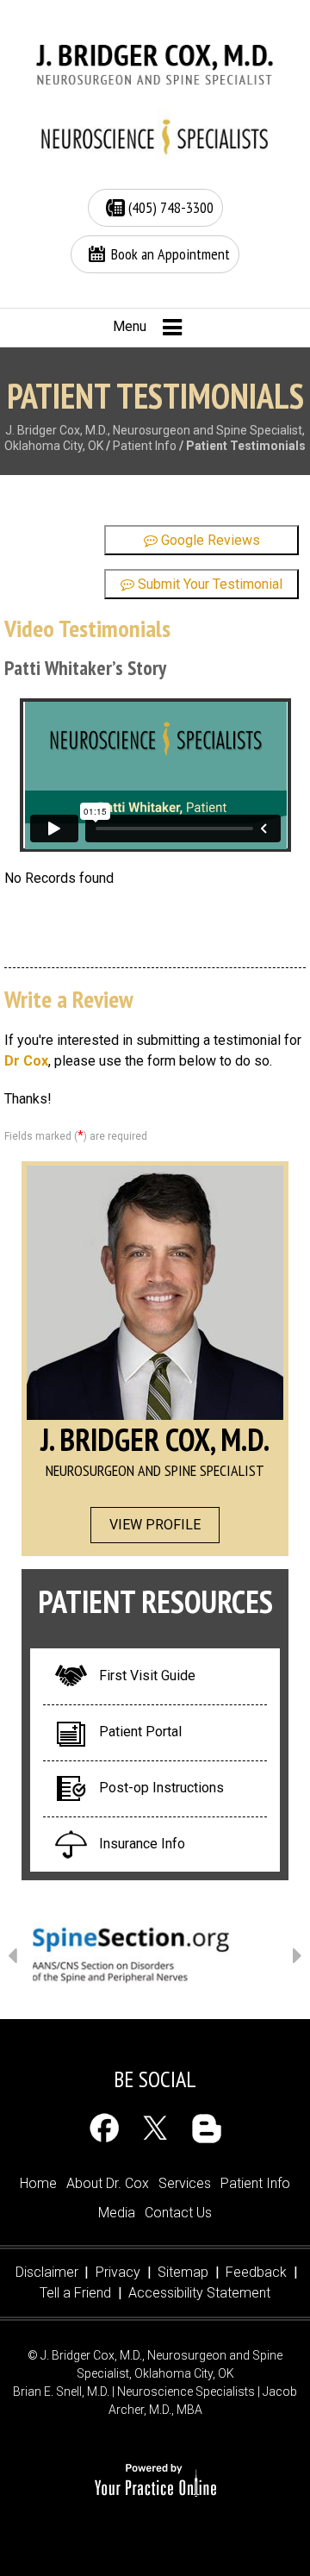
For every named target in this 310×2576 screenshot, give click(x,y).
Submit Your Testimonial (208, 584)
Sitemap (183, 2272)
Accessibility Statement (199, 2293)
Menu (130, 326)
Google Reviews (209, 540)
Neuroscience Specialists (186, 2392)
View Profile (155, 1525)
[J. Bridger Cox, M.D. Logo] (155, 65)
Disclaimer (47, 2272)
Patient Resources (155, 1601)
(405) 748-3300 (171, 207)
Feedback (256, 2272)
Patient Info (145, 446)
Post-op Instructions (161, 1788)
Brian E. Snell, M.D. (61, 2392)
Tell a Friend (75, 2293)
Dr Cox (26, 1061)
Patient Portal (140, 1732)
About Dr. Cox (108, 2183)
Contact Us (178, 2213)
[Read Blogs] (206, 2128)
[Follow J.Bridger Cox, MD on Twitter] (155, 2128)
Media (117, 2213)
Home (38, 2183)
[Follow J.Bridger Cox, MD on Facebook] (105, 2128)
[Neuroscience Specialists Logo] (155, 135)
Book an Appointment (170, 254)
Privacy (118, 2272)
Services (185, 2183)
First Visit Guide (147, 1676)
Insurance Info (142, 1844)
